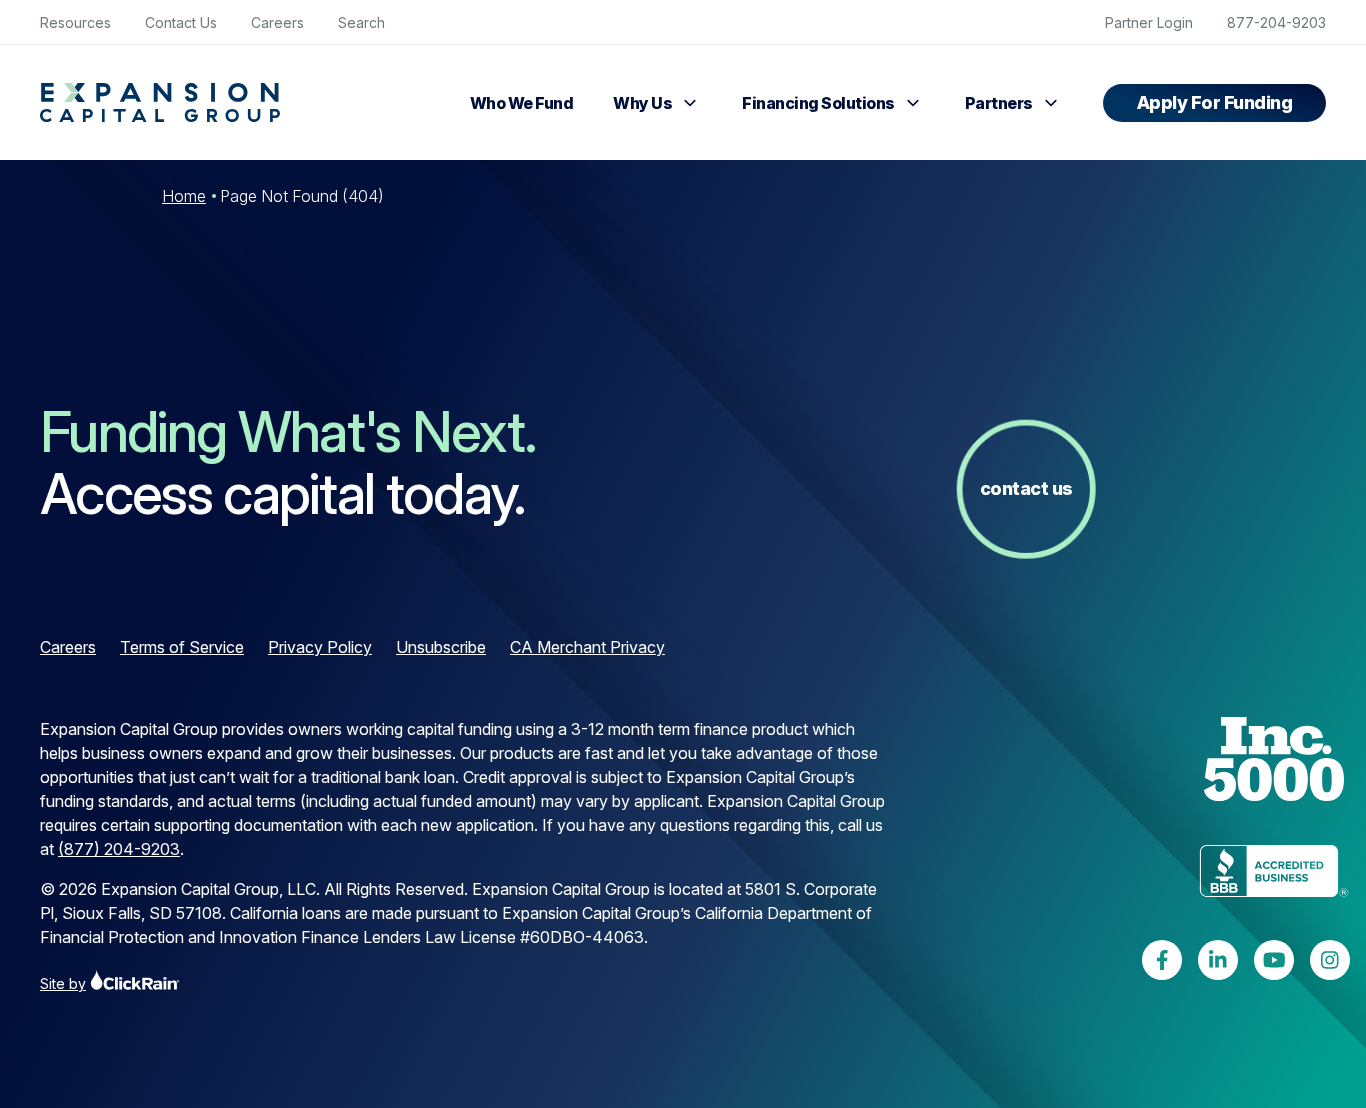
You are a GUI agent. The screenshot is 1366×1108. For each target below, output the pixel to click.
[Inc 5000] (1274, 762)
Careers (277, 22)
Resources (75, 22)
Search (361, 22)
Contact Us (181, 22)
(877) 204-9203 (119, 849)
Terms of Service (182, 647)
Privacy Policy (320, 647)
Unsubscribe (441, 647)
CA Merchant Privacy (587, 647)
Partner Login (1149, 22)
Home (184, 196)
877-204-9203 (1276, 22)
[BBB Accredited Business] (1274, 874)
